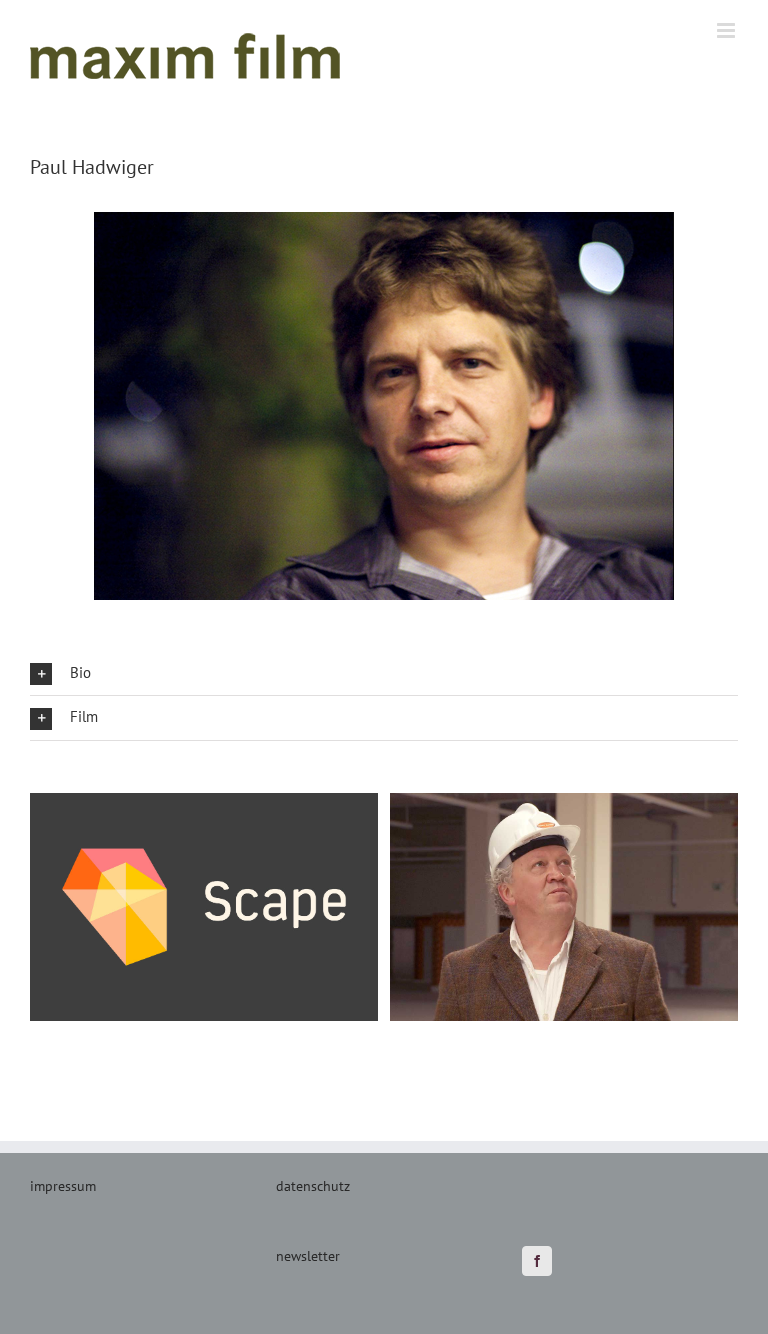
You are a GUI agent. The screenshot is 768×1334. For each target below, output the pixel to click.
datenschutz (313, 1186)
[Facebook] (537, 1261)
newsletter (308, 1256)
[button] (384, 673)
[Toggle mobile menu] (727, 30)
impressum (63, 1186)
